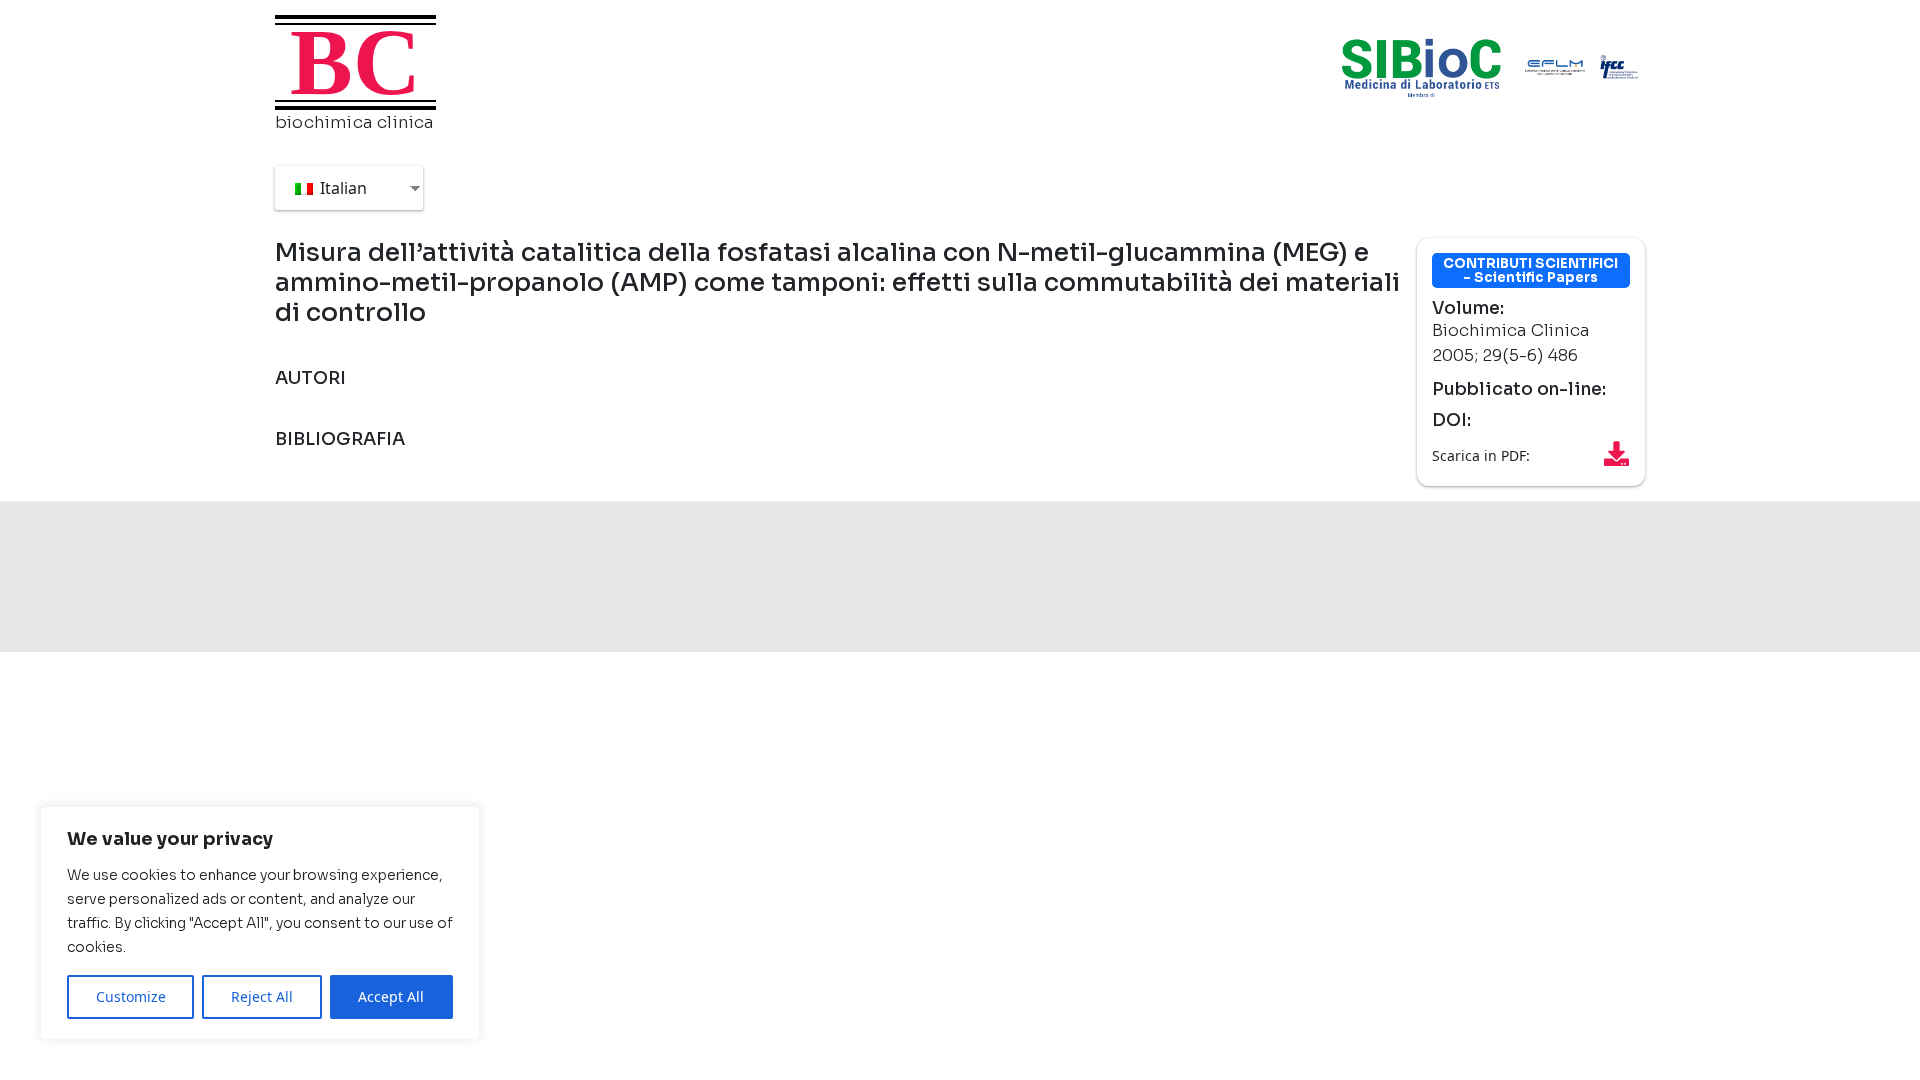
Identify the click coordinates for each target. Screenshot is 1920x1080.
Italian (341, 188)
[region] (260, 923)
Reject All (262, 996)
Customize (131, 996)
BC (355, 62)
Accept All (391, 996)
